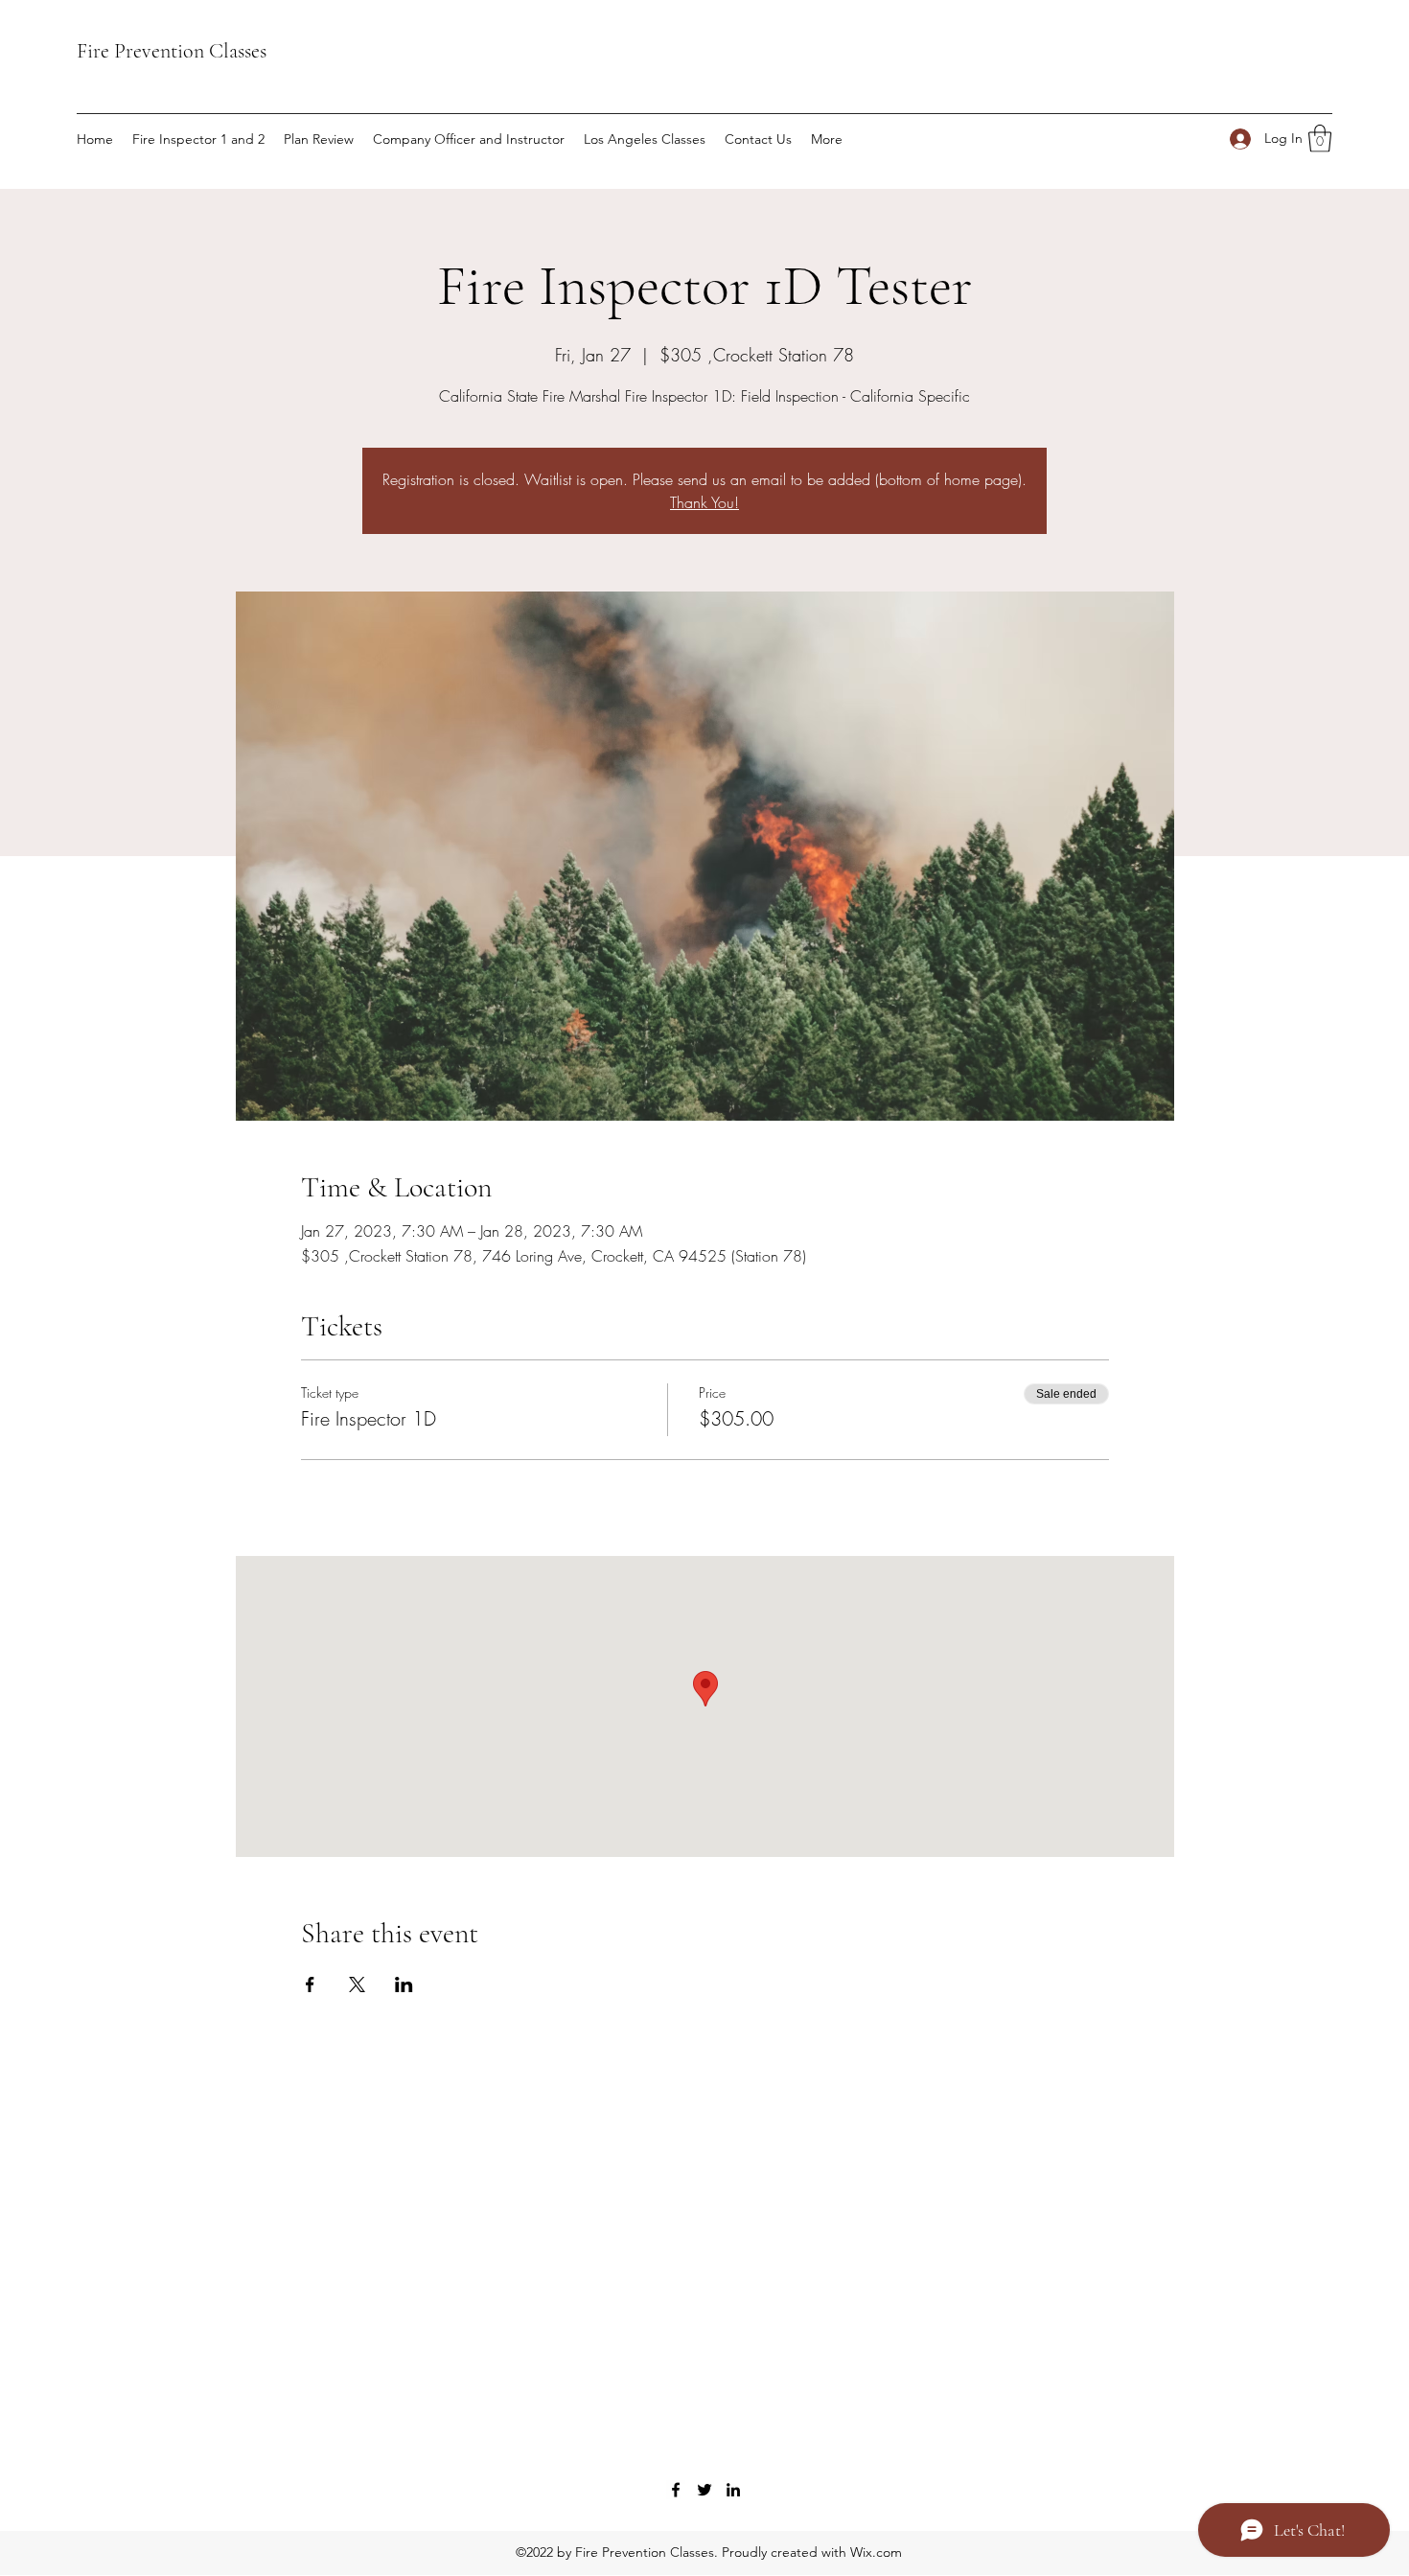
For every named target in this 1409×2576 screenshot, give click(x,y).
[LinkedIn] (733, 2490)
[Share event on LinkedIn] (404, 1984)
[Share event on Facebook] (310, 1984)
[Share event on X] (357, 1984)
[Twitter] (704, 2490)
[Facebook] (676, 2490)
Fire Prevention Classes (172, 51)
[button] (1320, 139)
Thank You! (704, 502)
